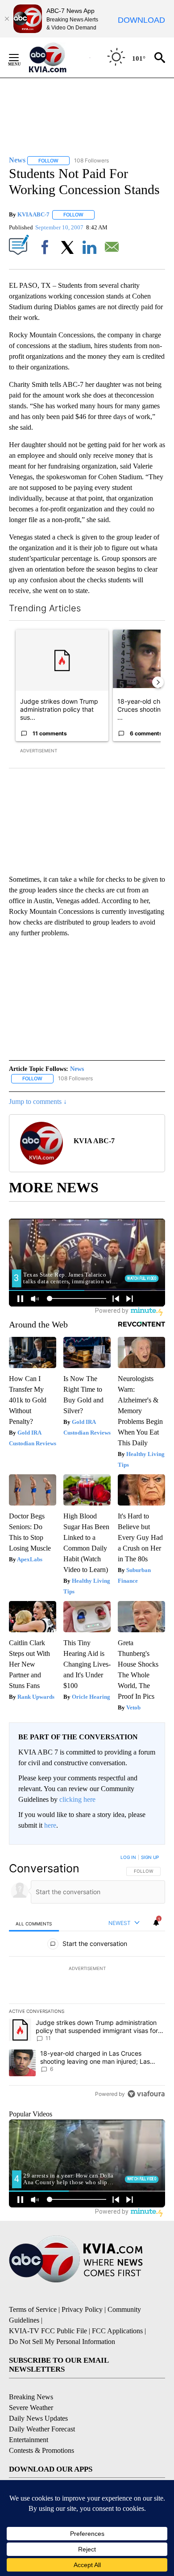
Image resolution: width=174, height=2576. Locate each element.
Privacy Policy (82, 2309)
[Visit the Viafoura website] (146, 2094)
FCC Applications (117, 2331)
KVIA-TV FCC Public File (48, 2331)
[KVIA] (57, 58)
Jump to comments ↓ (38, 1101)
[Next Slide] (158, 682)
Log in (128, 1857)
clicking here (77, 1799)
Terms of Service (33, 2309)
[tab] (34, 1923)
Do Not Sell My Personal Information (62, 2342)
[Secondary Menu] (21, 58)
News (77, 1069)
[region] (87, 1978)
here (50, 1825)
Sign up (150, 1857)
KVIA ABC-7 (33, 214)
